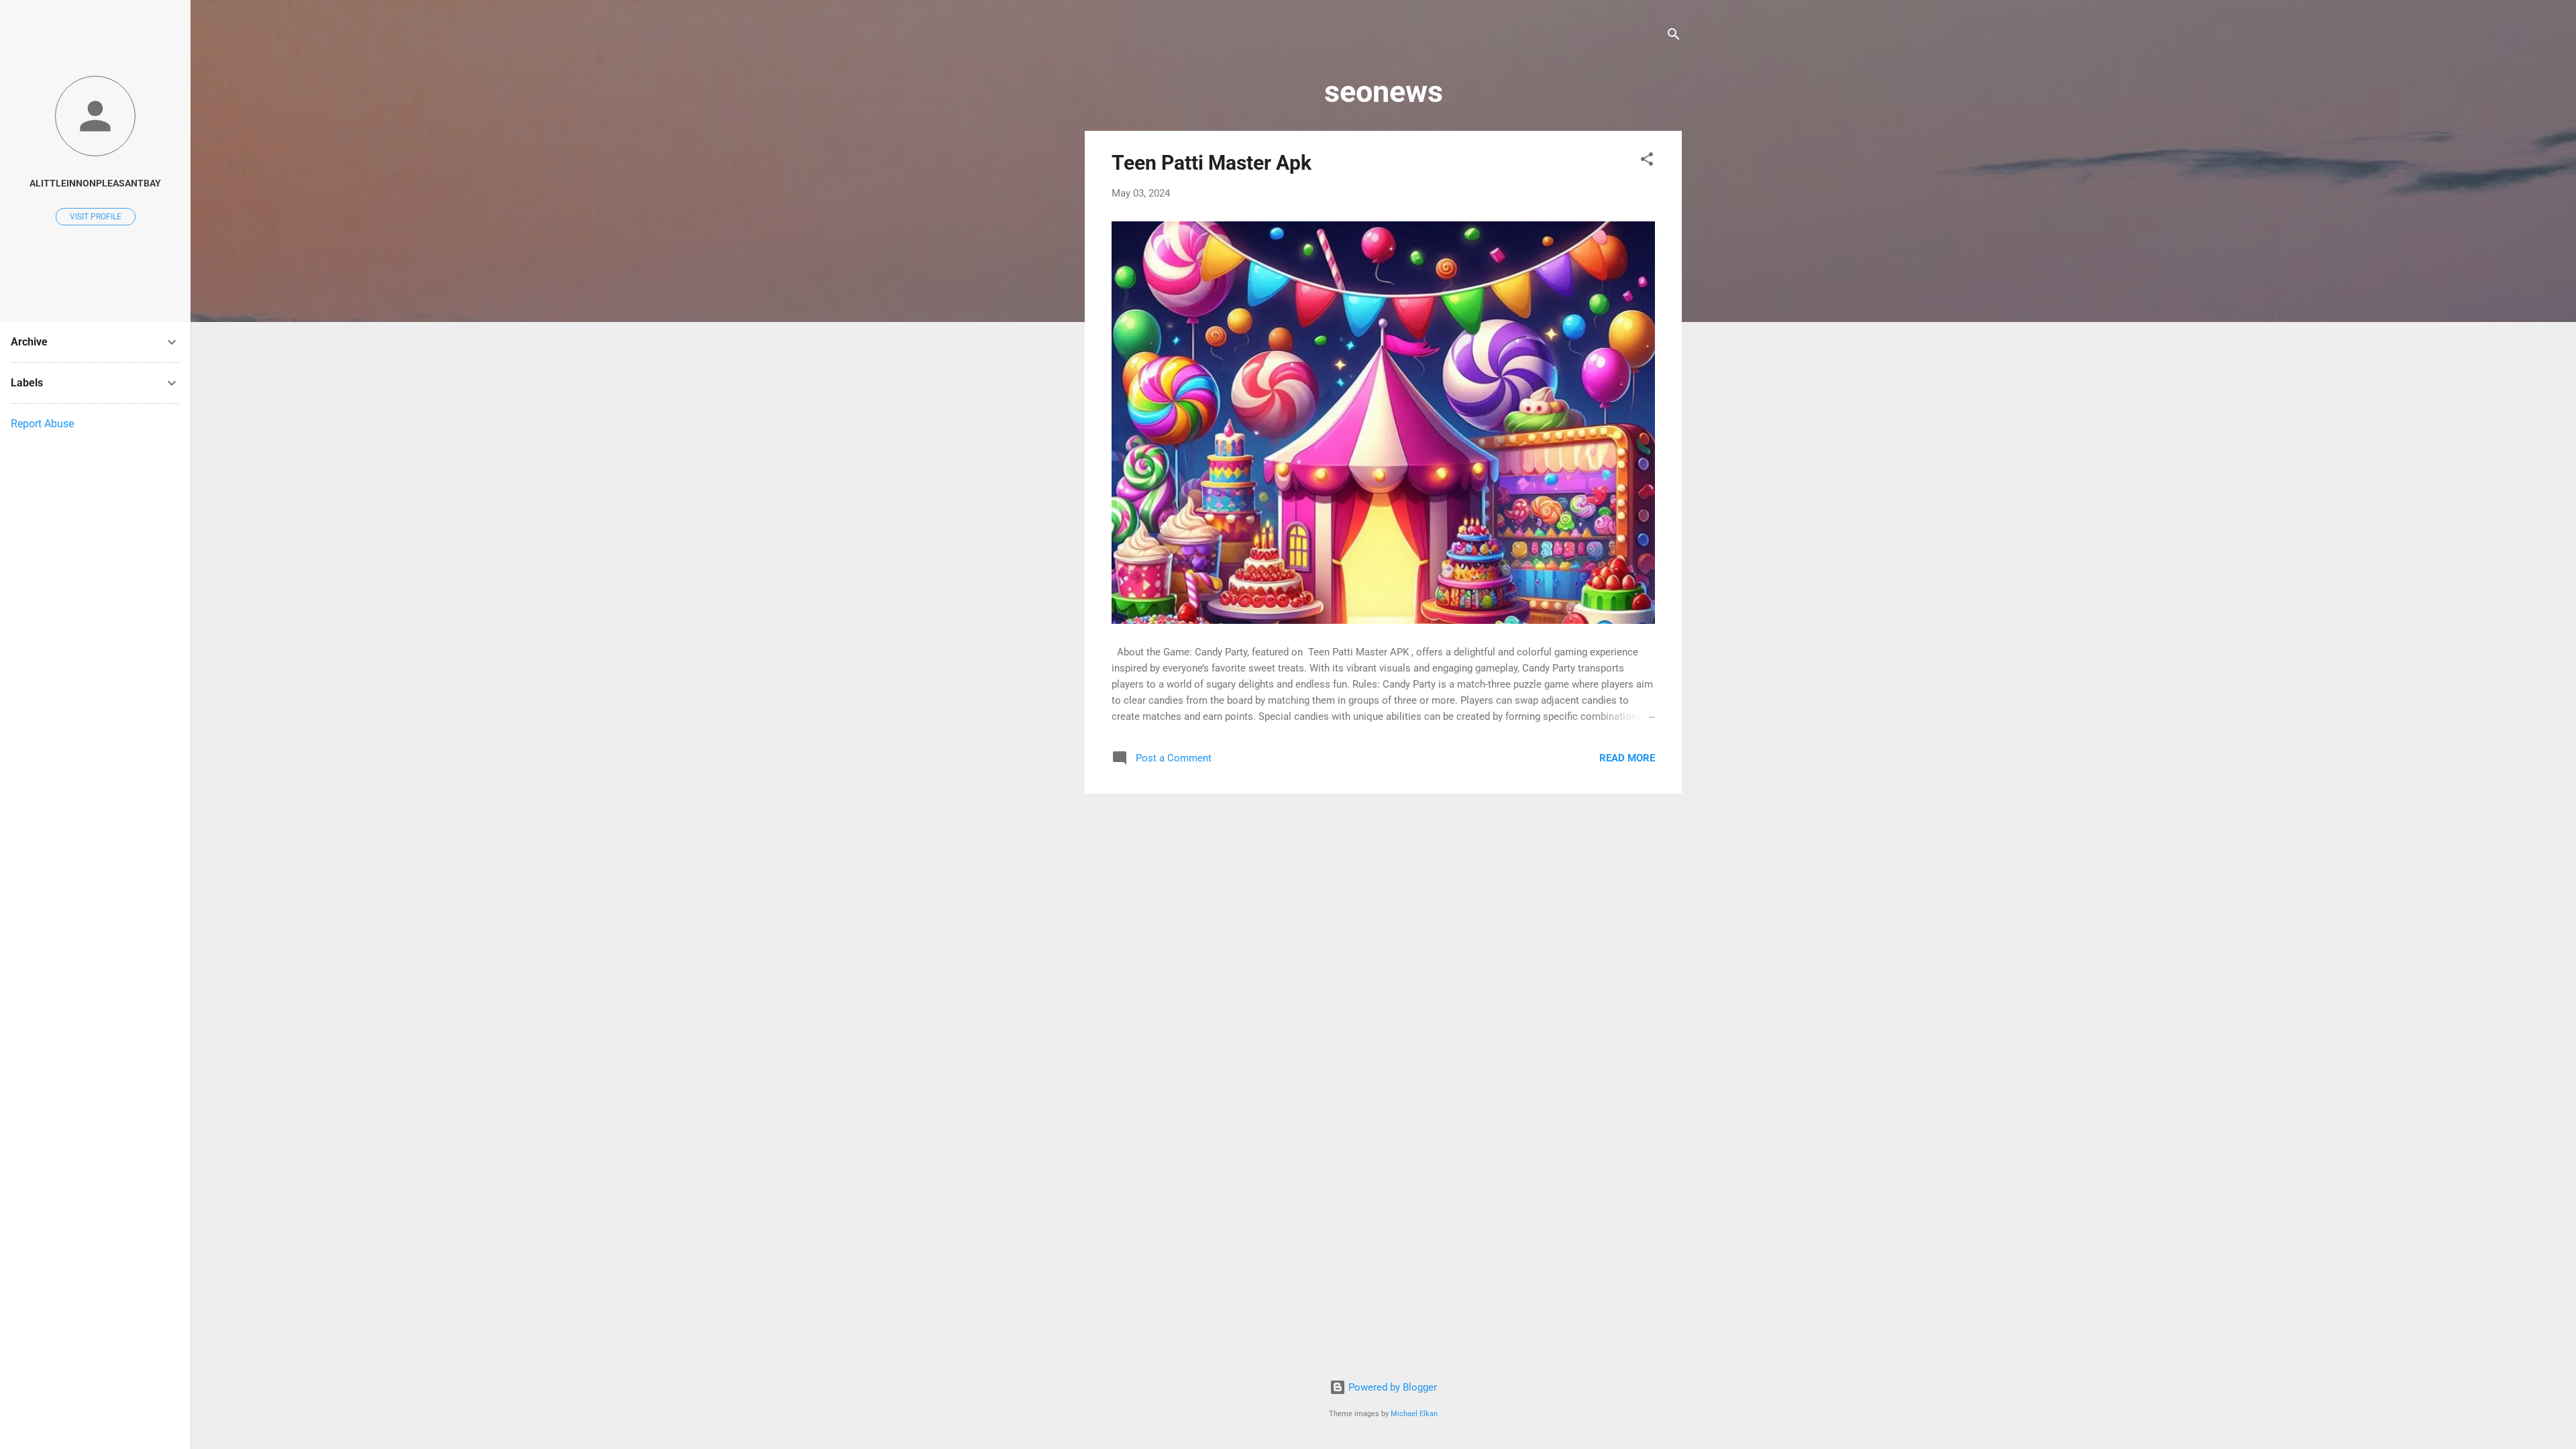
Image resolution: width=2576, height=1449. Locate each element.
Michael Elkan (1414, 1414)
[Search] (1674, 37)
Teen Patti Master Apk (1212, 163)
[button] (1647, 161)
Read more (1627, 758)
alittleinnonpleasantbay (95, 183)
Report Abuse (42, 424)
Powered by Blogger (1391, 1387)
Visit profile (96, 217)
